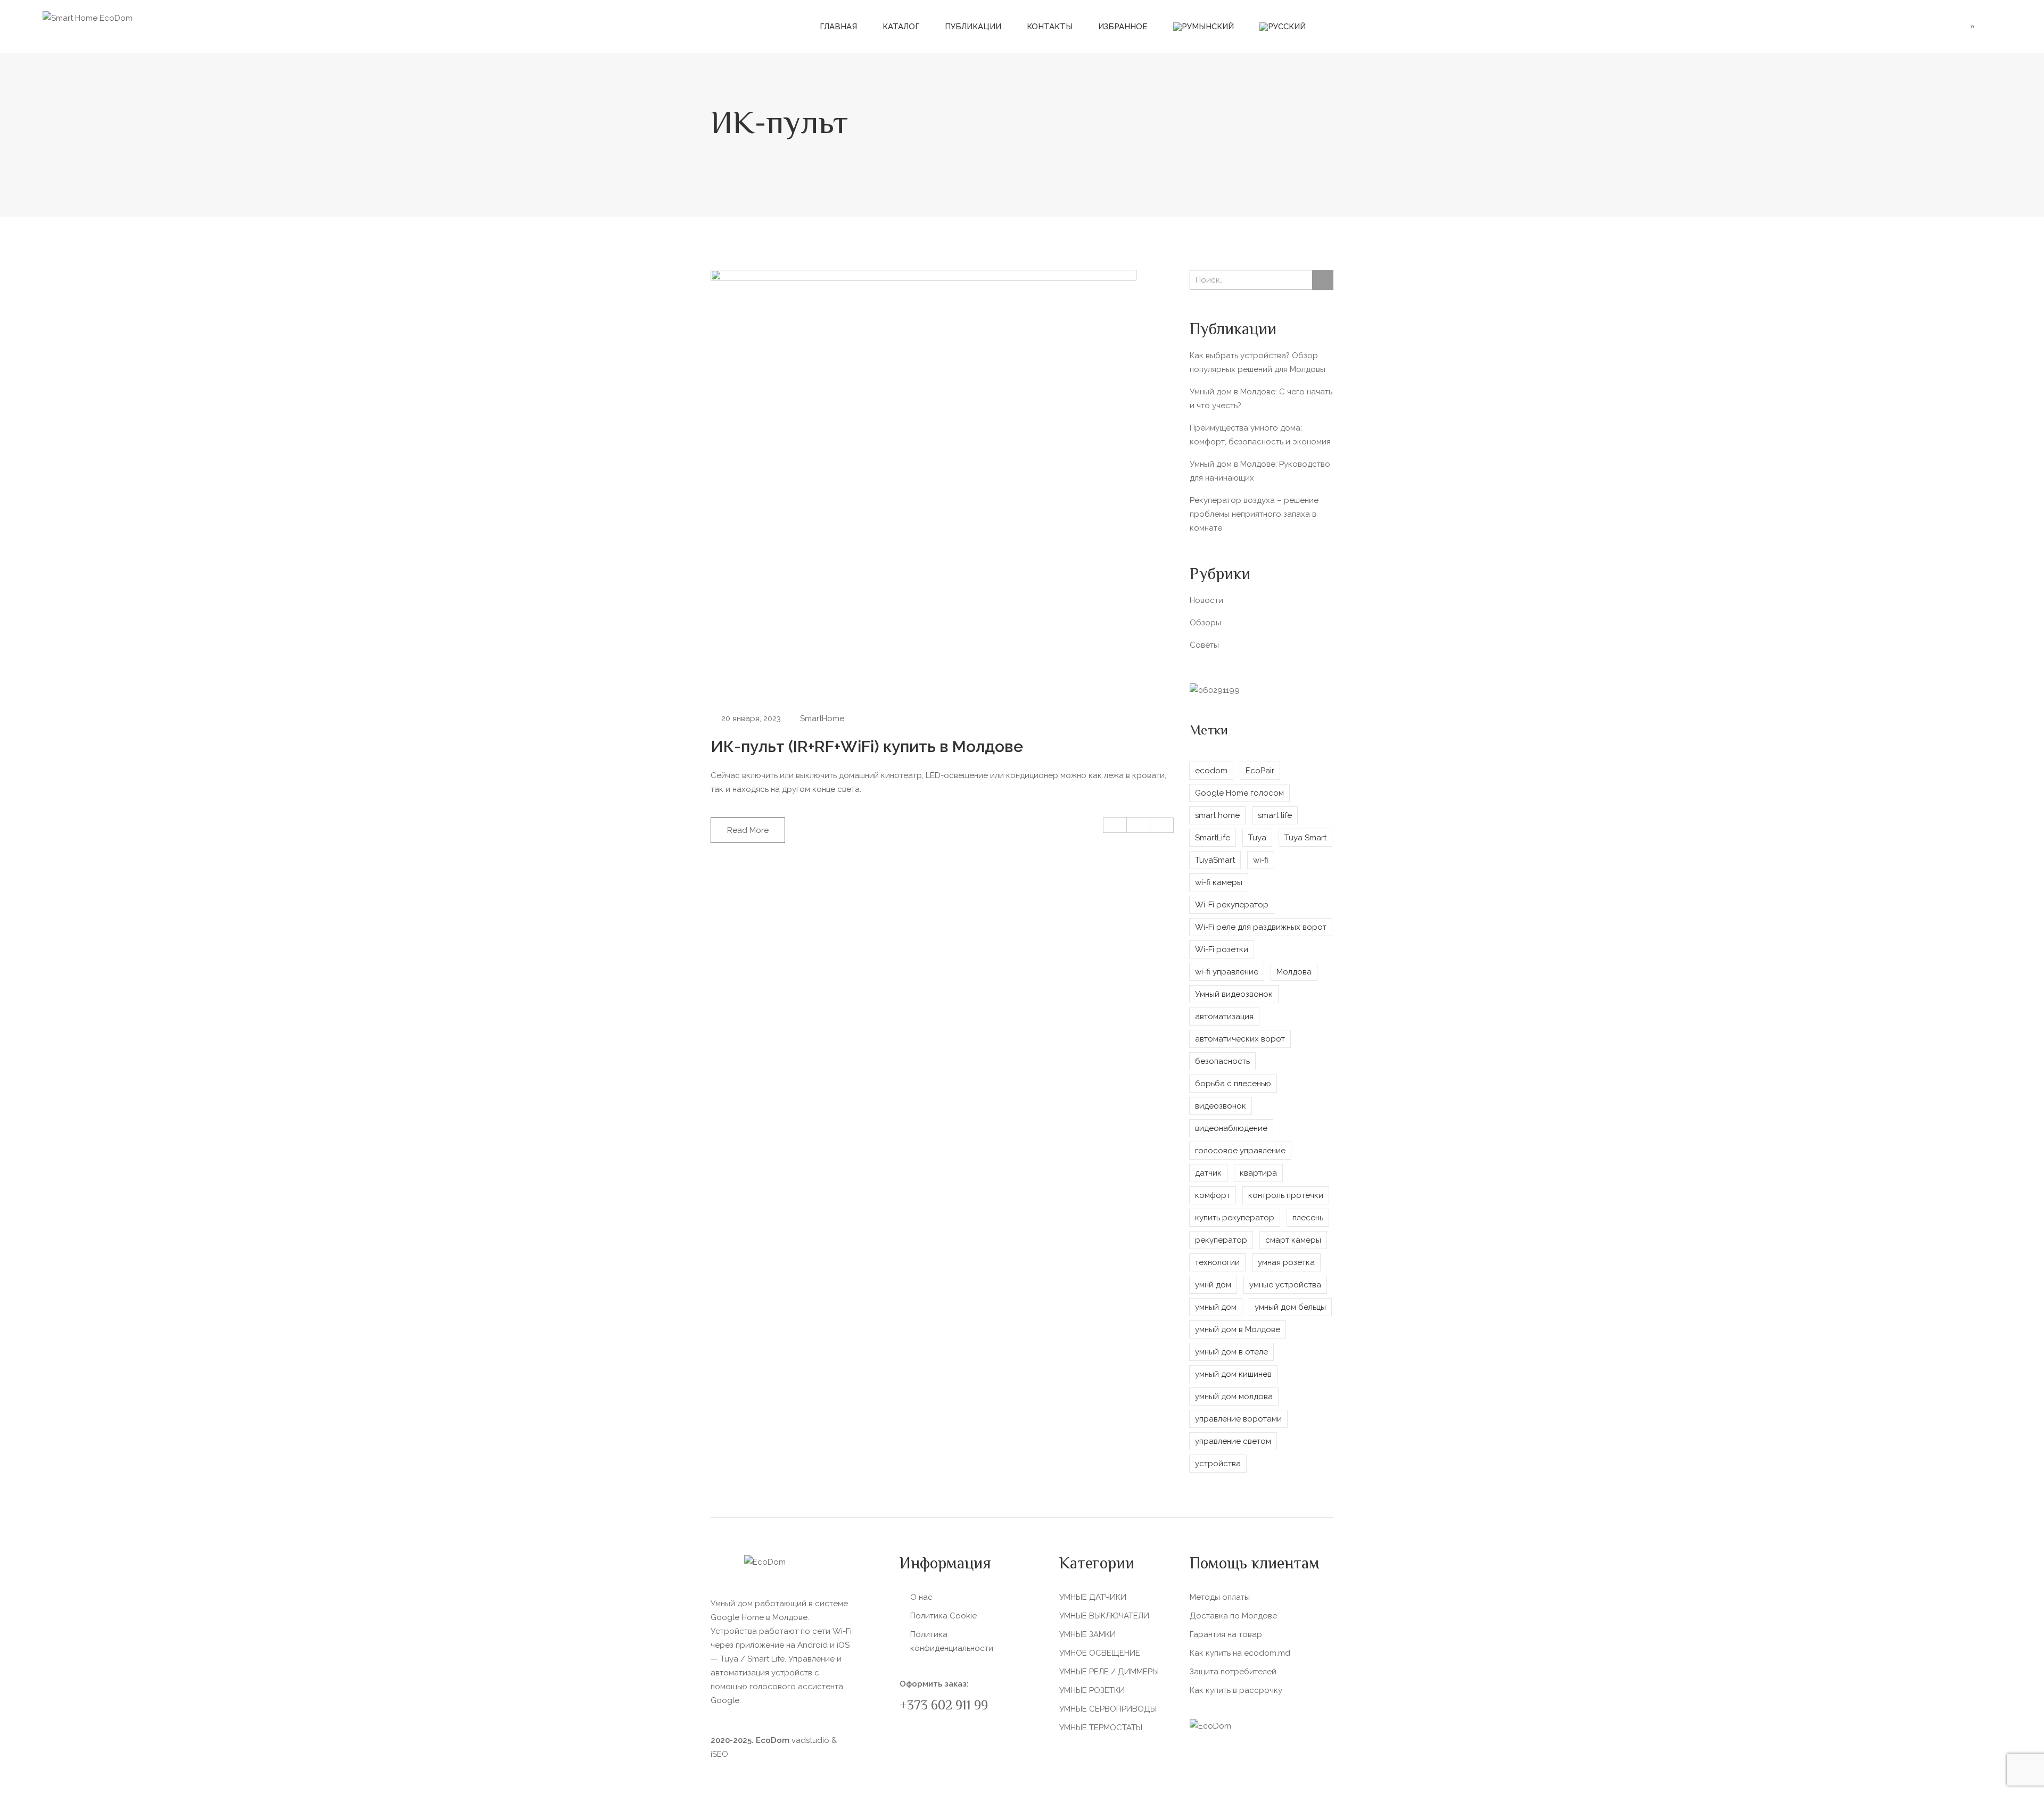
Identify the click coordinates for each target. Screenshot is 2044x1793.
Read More (748, 830)
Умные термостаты (1101, 1728)
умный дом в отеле (1231, 1352)
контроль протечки (1286, 1195)
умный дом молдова (1234, 1397)
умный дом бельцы (1290, 1307)
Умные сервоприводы (1108, 1709)
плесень (1308, 1218)
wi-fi (1261, 860)
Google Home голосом (1239, 793)
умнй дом (1213, 1285)
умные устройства (1285, 1285)
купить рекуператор (1235, 1218)
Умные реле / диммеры (1109, 1672)
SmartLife (1213, 838)
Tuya (1257, 838)
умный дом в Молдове (1238, 1329)
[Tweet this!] (1139, 825)
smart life (1275, 815)
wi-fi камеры (1219, 882)
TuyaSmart (1215, 860)
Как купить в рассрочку (1236, 1690)
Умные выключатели (1104, 1616)
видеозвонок (1221, 1106)
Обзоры (1205, 623)
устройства (1218, 1464)
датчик (1208, 1173)
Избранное (1123, 27)
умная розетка (1286, 1262)
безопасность (1222, 1061)
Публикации (973, 27)
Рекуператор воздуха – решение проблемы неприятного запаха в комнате (1254, 514)
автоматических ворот (1240, 1039)
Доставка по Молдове (1233, 1616)
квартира (1258, 1173)
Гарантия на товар (1226, 1634)
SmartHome (822, 718)
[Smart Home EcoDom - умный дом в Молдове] (88, 18)
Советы (1204, 645)
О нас (921, 1597)
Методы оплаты (1220, 1597)
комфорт (1213, 1195)
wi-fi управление (1227, 972)
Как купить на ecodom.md (1240, 1653)
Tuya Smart (1305, 838)
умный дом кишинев (1233, 1374)
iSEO (719, 1754)
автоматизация (1224, 1017)
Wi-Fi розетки (1222, 949)
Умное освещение (1100, 1653)
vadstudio (810, 1740)
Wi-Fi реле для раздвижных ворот (1261, 927)
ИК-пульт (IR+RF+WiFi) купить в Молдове (867, 746)
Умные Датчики (1093, 1597)
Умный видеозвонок (1234, 994)
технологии (1217, 1262)
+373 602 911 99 (944, 1707)
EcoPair (1260, 771)
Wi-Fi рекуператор (1232, 905)
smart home (1217, 815)
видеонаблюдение (1231, 1128)
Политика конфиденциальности (952, 1641)
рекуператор (1221, 1240)
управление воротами (1238, 1419)
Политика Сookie (943, 1616)
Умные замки (1087, 1634)
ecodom (1211, 771)
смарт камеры (1293, 1240)
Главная (838, 27)
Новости (1206, 600)
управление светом (1233, 1441)
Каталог (901, 27)
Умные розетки (1092, 1690)
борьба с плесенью (1233, 1084)
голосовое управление (1240, 1151)
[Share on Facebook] (1115, 825)
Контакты (1050, 27)
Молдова (1294, 972)
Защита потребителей (1233, 1672)
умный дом (1216, 1307)
